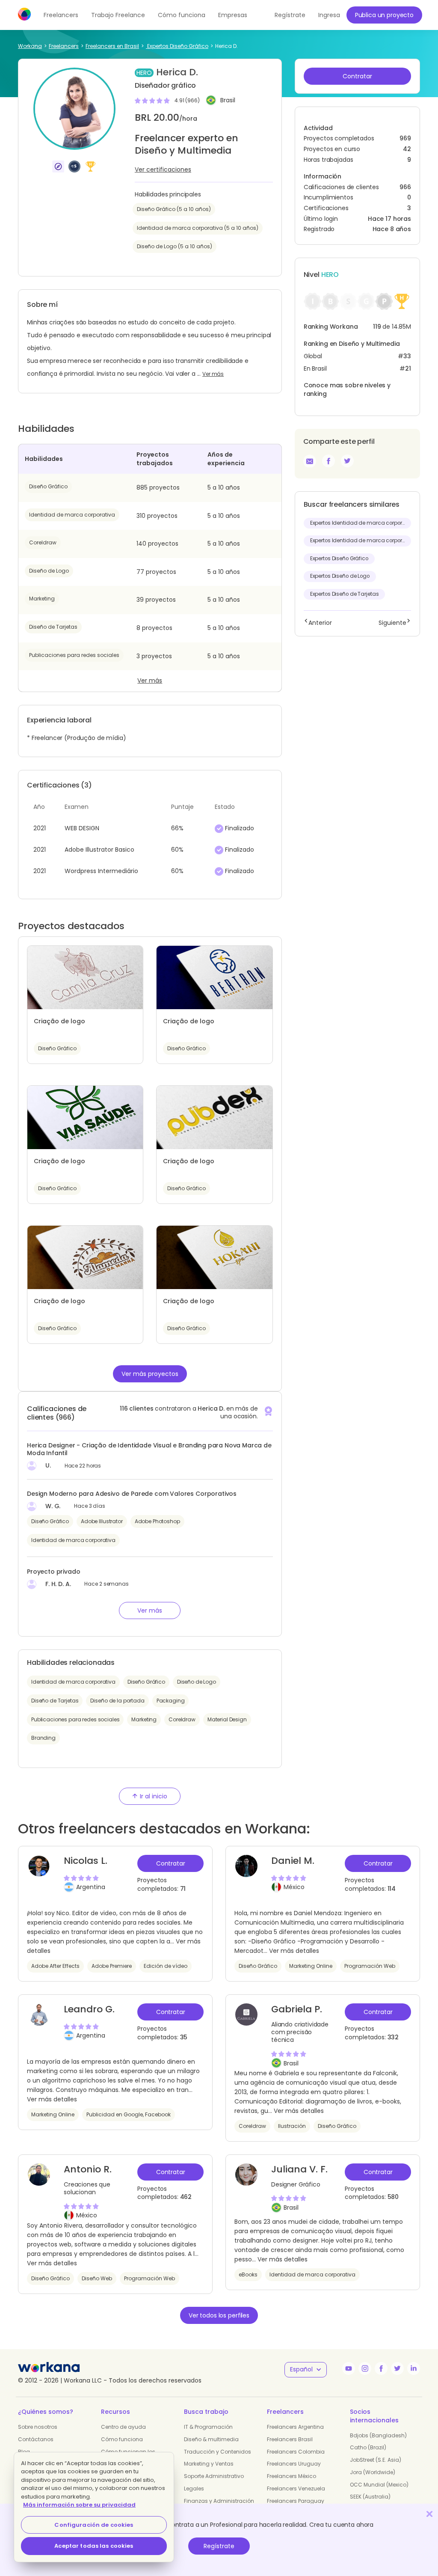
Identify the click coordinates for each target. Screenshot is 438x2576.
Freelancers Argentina (295, 2427)
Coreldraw (43, 542)
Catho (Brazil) (368, 2447)
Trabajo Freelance (118, 15)
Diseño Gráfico (48, 486)
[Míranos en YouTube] (349, 2368)
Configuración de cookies (94, 2525)
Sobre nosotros (38, 2427)
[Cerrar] (429, 2514)
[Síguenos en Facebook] (381, 2368)
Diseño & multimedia (211, 2439)
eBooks (248, 2274)
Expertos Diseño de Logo (340, 576)
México (294, 1887)
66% (177, 828)
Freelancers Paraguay (296, 2501)
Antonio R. (88, 2169)
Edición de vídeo (166, 1966)
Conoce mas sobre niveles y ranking (347, 389)
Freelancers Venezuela (296, 2488)
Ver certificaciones (163, 169)
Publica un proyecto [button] (384, 15)
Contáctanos (36, 2439)
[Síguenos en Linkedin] (414, 2368)
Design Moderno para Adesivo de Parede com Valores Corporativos (132, 1494)
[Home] (24, 14)
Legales (194, 2488)
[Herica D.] (328, 461)
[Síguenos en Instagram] (365, 2368)
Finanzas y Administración (219, 2501)
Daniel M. (293, 1861)
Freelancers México (292, 2476)
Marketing (42, 599)
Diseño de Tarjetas (53, 627)
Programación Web (370, 1966)
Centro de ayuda (123, 2427)
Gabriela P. (297, 2009)
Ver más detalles (294, 1951)
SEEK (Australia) (370, 2497)
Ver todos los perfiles (219, 2315)
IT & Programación (208, 2427)
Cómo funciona (182, 15)
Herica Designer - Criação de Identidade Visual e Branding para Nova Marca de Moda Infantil (149, 1449)
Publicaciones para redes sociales (74, 655)
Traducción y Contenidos (218, 2452)
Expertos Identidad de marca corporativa (361, 541)
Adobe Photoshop (157, 1521)
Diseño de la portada (117, 1701)
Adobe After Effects (55, 1966)
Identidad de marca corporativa (72, 515)
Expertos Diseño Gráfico (339, 559)
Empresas (233, 15)
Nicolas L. (86, 1861)
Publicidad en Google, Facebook (129, 2114)
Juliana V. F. (299, 2169)
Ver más (213, 374)
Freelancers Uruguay (294, 2464)
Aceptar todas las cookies (94, 2546)
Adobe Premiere (112, 1966)
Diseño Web (97, 2278)
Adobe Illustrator (102, 1521)
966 (405, 187)
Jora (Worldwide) (373, 2472)
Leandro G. (89, 2009)
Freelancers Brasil (290, 2439)
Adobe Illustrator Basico (99, 850)
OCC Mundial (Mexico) (379, 2485)
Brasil (228, 101)
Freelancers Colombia (296, 2452)
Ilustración (292, 2126)
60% (177, 850)
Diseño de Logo (49, 571)
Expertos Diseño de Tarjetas (345, 594)
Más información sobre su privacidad (79, 2505)
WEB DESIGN (82, 828)
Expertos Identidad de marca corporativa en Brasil (361, 523)
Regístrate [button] (290, 15)
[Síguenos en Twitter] (397, 2368)
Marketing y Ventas (209, 2464)
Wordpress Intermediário (101, 871)
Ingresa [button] (329, 15)
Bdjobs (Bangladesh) (378, 2435)
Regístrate (219, 2546)
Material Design (227, 1719)
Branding (43, 1738)
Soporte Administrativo (214, 2476)
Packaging (171, 1701)
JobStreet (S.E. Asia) (376, 2460)
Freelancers (61, 15)
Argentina (91, 1887)
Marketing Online (311, 1966)
